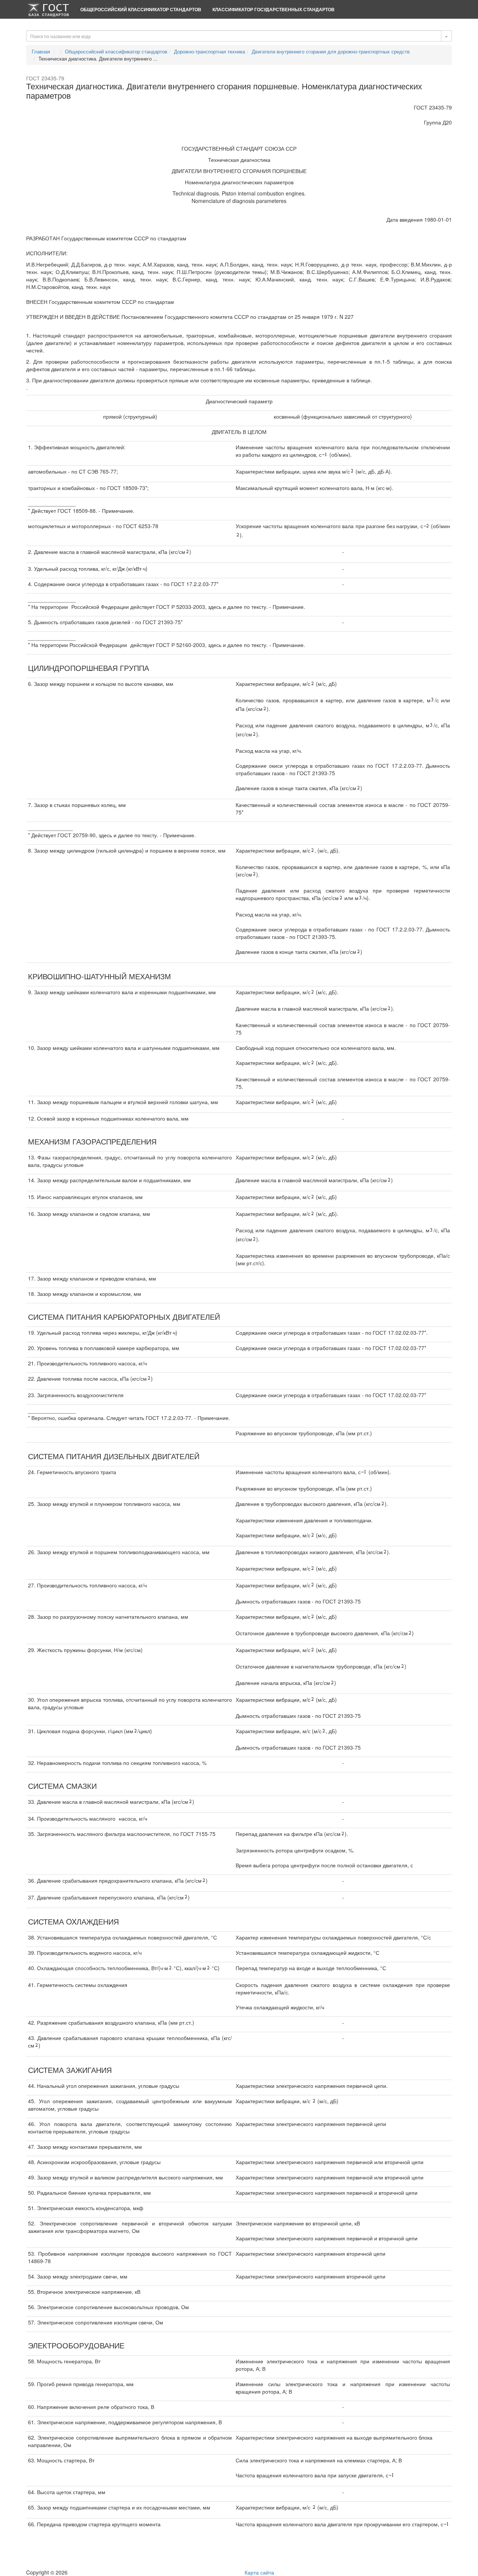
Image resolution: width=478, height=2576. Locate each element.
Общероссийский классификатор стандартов (141, 9)
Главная (41, 51)
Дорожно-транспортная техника (209, 51)
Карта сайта (259, 2572)
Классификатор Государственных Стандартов (274, 9)
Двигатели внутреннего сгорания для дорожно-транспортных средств (331, 51)
